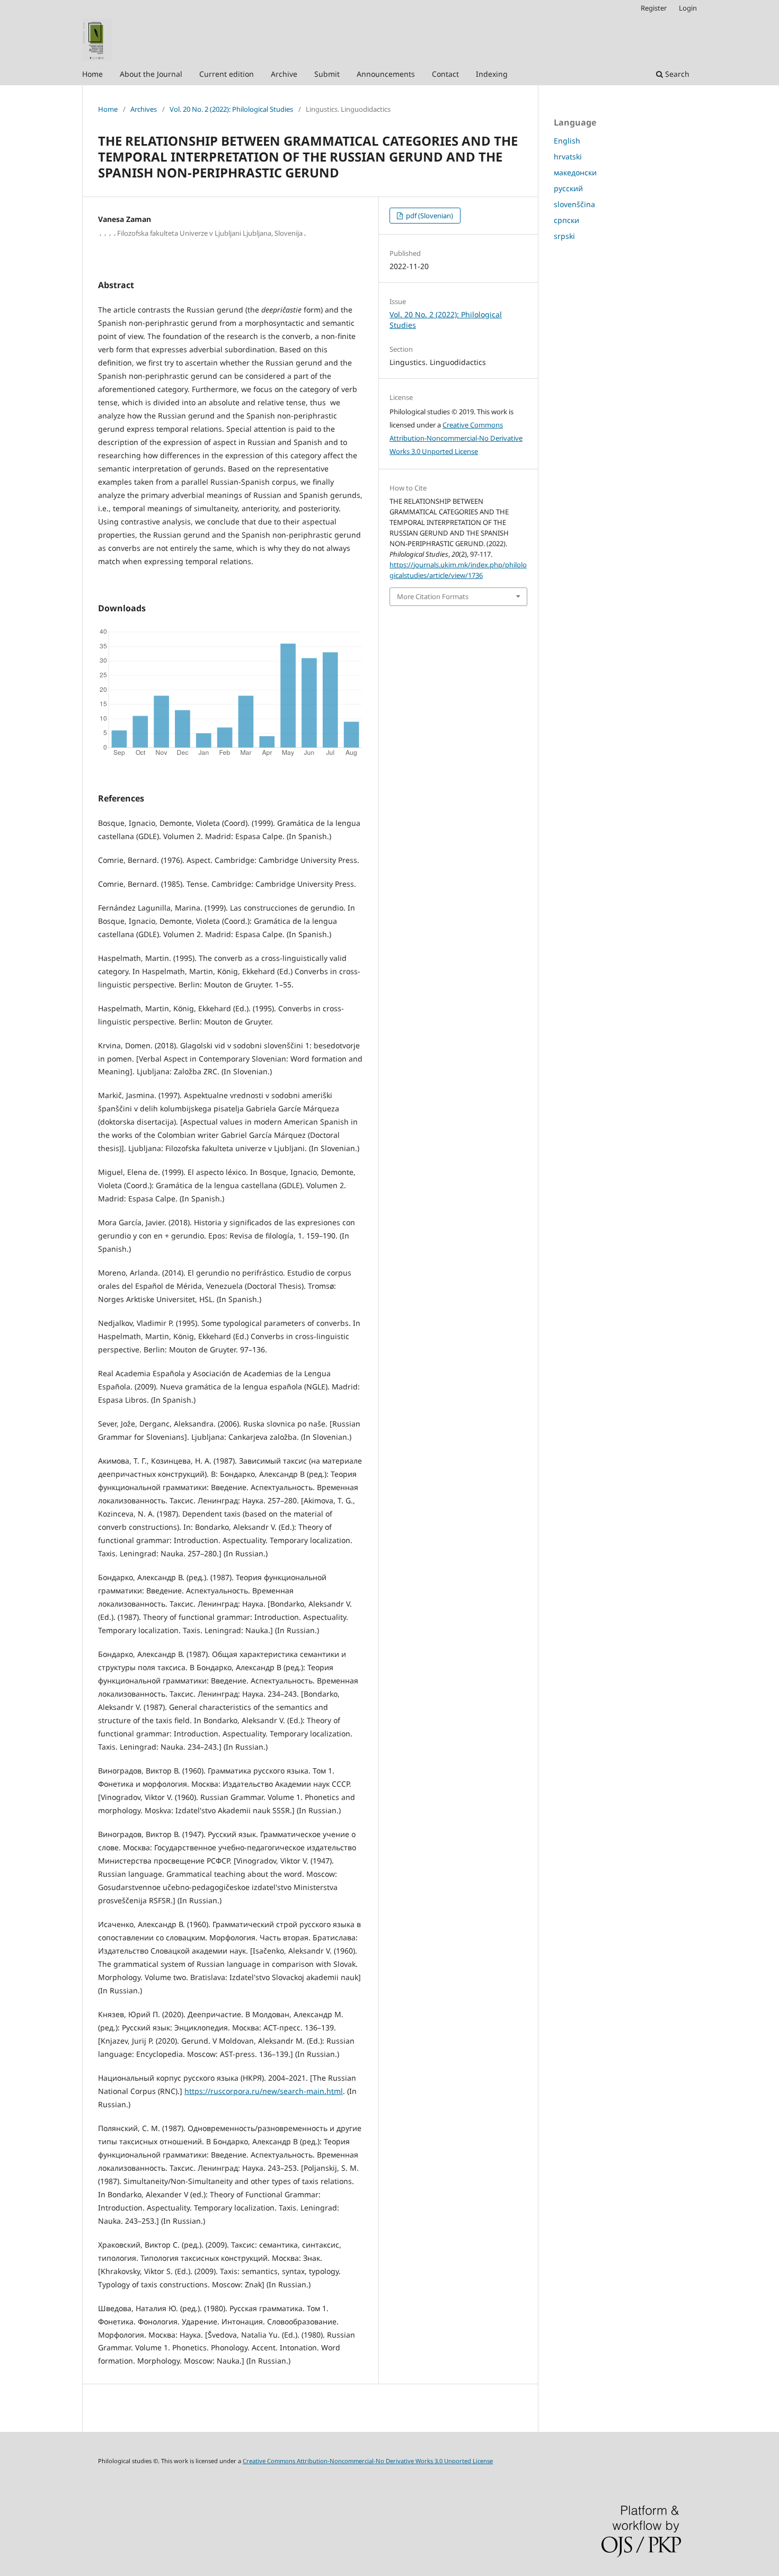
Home (92, 74)
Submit (327, 74)
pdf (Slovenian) (429, 216)
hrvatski (568, 157)
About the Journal (151, 74)
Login (688, 8)
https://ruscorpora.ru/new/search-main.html (264, 2091)
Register (654, 8)
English (567, 141)
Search (676, 74)
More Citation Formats (433, 596)
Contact (445, 74)
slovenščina (574, 204)
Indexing (492, 74)
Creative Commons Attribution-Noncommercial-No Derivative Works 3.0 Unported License (456, 438)
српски (566, 220)
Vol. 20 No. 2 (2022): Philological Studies (231, 109)
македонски (575, 172)
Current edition (227, 74)
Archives (144, 109)
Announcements (386, 74)
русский (568, 188)
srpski (564, 236)
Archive (284, 74)
